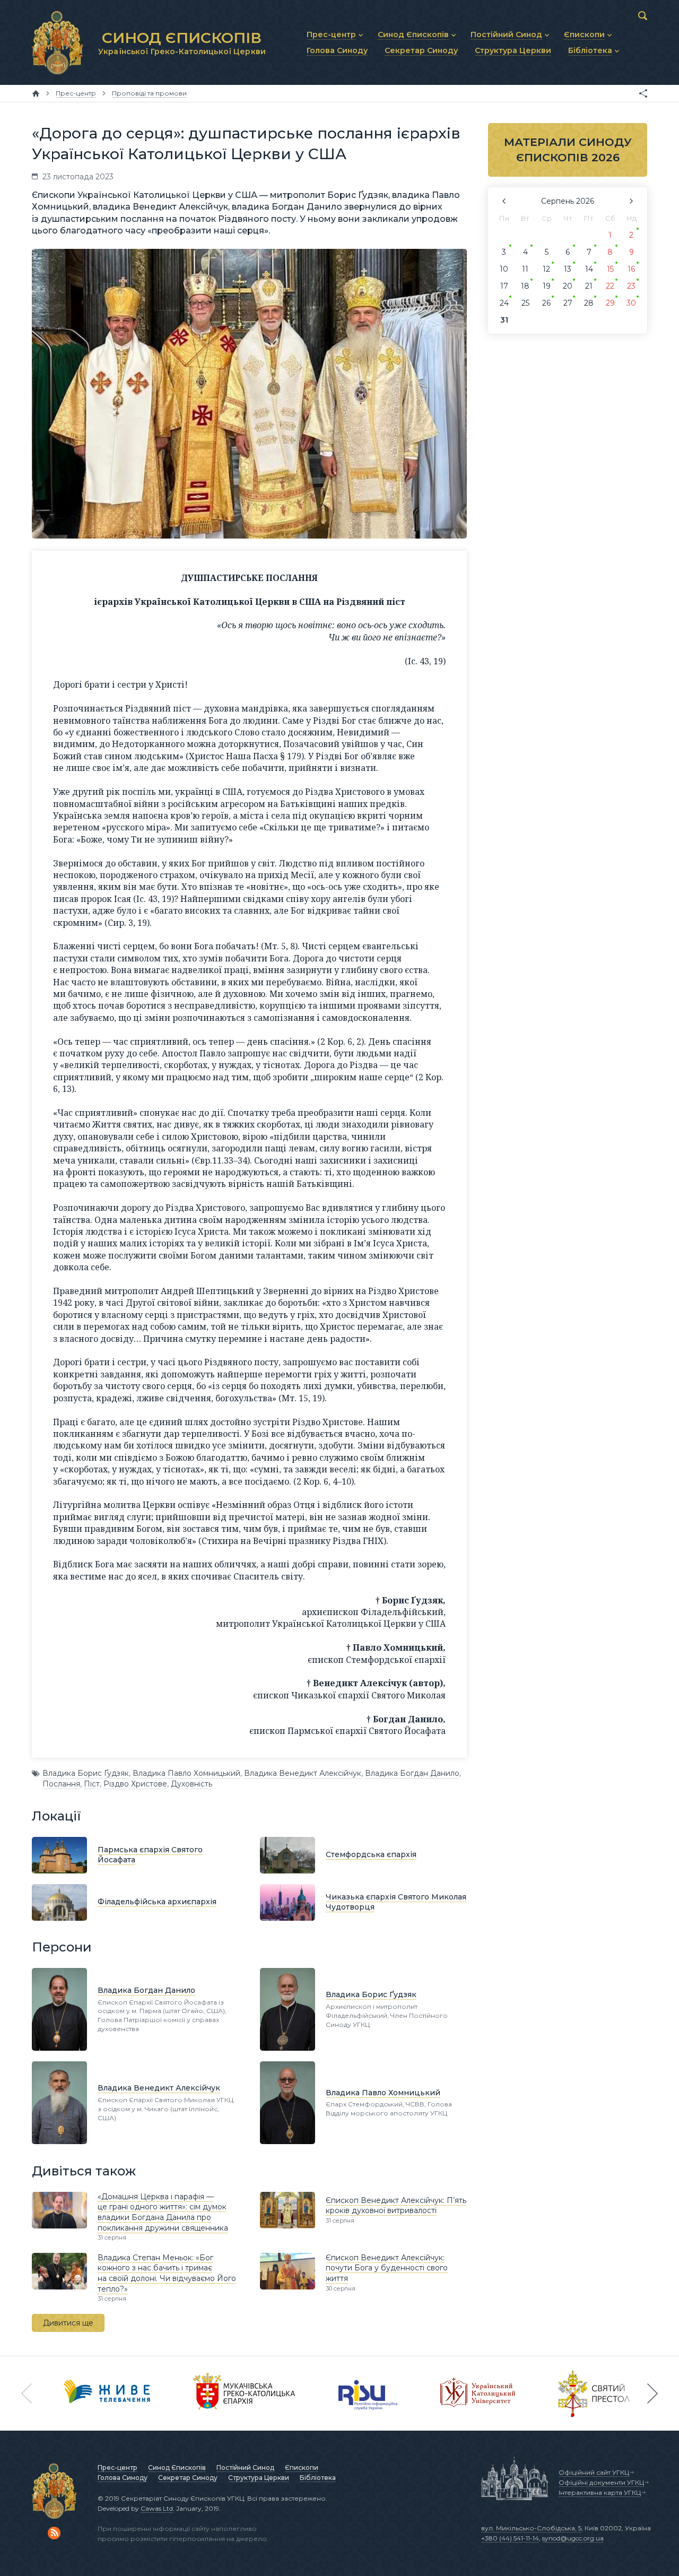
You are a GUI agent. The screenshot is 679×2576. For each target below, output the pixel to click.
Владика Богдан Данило (412, 1773)
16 (631, 269)
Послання (61, 1784)
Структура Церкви (259, 2478)
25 (525, 303)
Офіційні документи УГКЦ (601, 2482)
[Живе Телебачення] (107, 2393)
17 (504, 286)
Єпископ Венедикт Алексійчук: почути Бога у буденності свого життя (387, 2268)
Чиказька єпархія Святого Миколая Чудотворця (396, 1902)
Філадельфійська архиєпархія (157, 1902)
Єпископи (302, 2467)
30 (631, 303)
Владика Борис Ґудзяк (86, 1773)
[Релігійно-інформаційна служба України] (368, 2393)
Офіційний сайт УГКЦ (594, 2472)
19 (547, 286)
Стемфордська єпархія (371, 1854)
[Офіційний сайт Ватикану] (594, 2393)
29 (610, 303)
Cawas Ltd (157, 2508)
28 (589, 303)
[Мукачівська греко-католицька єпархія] (245, 2393)
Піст (92, 1784)
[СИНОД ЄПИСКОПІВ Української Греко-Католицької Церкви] (57, 42)
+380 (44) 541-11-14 (510, 2538)
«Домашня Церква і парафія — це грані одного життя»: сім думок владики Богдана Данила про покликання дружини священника (163, 2212)
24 (504, 303)
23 (631, 286)
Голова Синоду (123, 2478)
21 (589, 286)
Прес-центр (117, 2467)
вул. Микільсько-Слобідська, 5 (531, 2528)
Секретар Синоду (188, 2478)
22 (610, 286)
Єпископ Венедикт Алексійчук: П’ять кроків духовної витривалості (396, 2206)
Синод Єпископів (177, 2467)
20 (568, 286)
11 (525, 269)
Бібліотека (318, 2478)
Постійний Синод (245, 2467)
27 (568, 303)
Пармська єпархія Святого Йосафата (150, 1855)
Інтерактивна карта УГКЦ (600, 2492)
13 (568, 269)
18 (525, 286)
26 (546, 303)
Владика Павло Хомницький (186, 1773)
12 (546, 269)
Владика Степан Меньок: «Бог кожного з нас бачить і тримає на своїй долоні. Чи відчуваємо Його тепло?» (167, 2273)
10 (504, 269)
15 (610, 269)
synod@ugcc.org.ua (573, 2538)
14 (589, 269)
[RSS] (54, 2533)
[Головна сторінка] (36, 93)
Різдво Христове (135, 1784)
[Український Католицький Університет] (478, 2393)
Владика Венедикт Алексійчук (303, 1773)
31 (504, 320)
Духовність (191, 1784)
